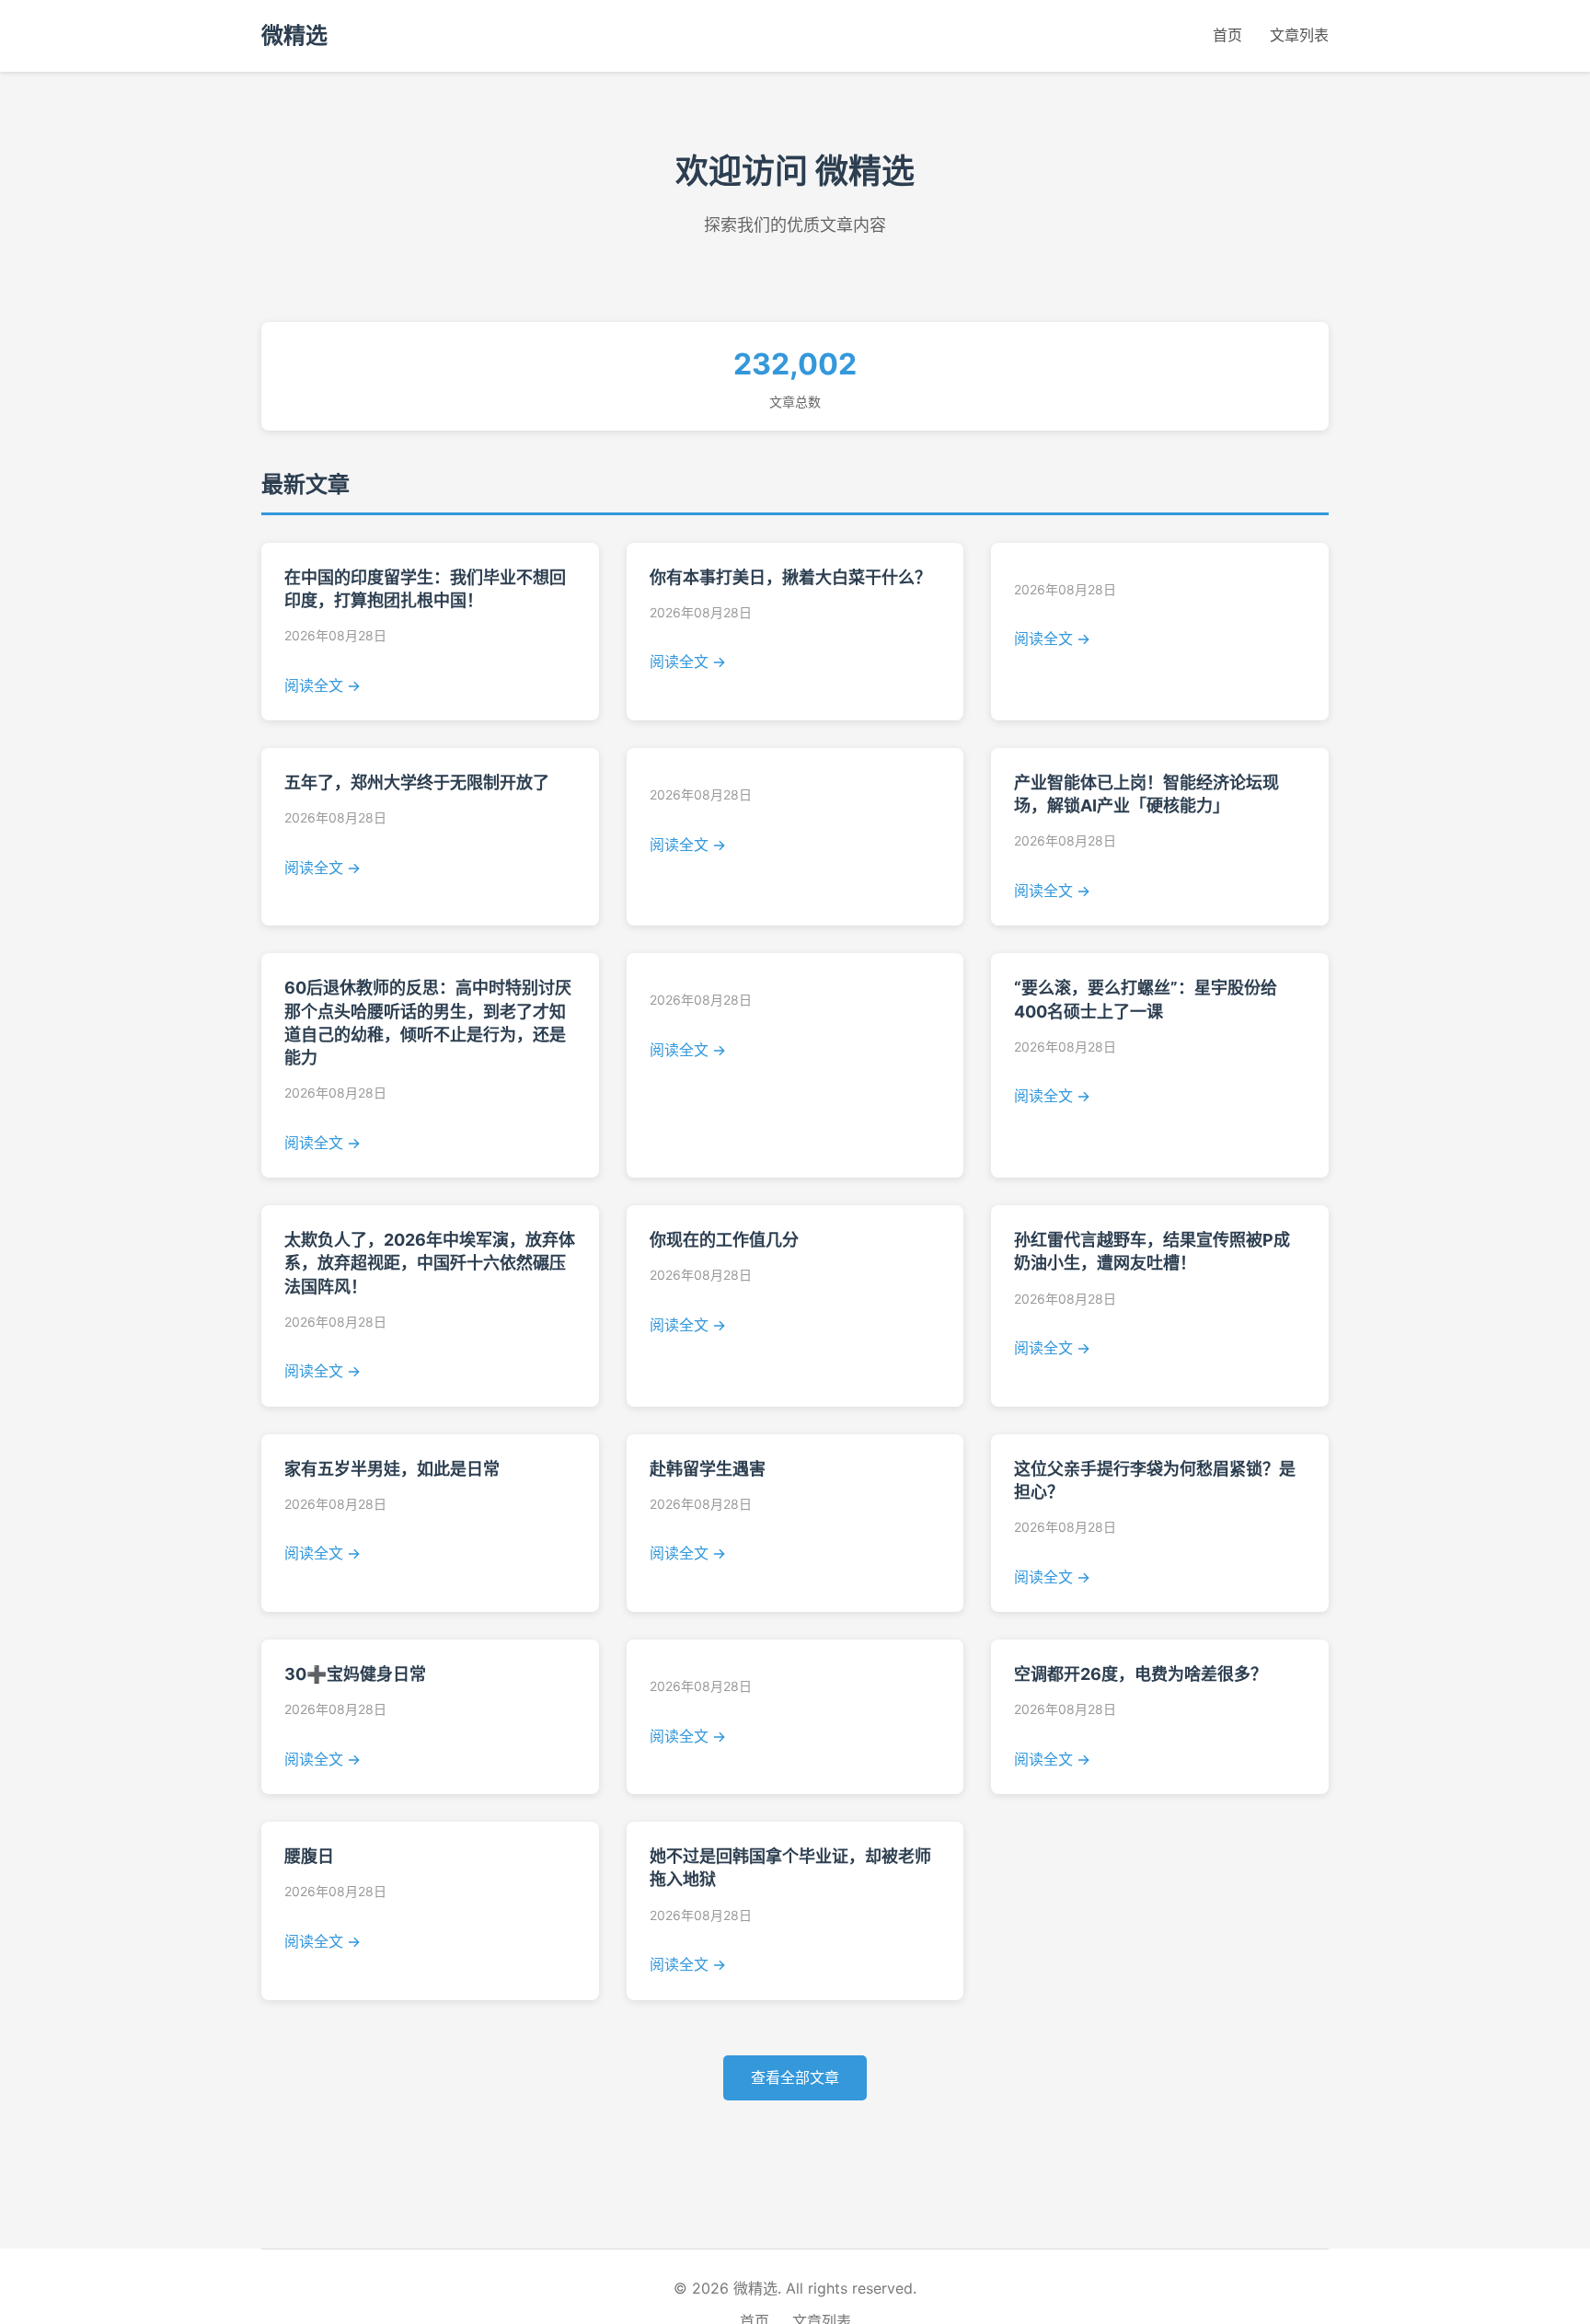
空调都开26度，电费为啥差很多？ (1141, 1674)
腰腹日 (309, 1856)
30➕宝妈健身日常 (355, 1674)
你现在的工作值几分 (724, 1240)
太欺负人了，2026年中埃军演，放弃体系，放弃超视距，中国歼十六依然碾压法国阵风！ (430, 1263)
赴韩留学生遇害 (708, 1469)
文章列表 (1299, 35)
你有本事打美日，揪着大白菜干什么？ (790, 577)
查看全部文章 (795, 2077)
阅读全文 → (323, 685)
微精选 (294, 35)
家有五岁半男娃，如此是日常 (392, 1469)
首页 (1227, 35)
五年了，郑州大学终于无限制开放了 (417, 782)
